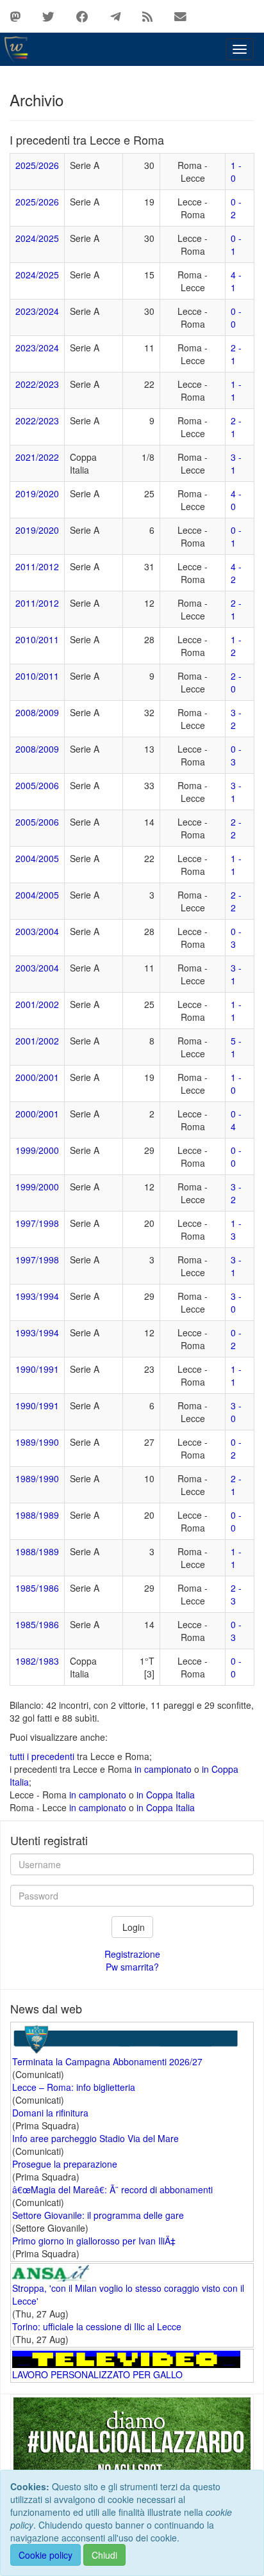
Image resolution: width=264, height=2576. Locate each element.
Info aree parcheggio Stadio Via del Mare (95, 2138)
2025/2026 (37, 165)
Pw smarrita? (132, 1967)
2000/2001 (37, 1077)
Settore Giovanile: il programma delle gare (98, 2215)
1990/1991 (37, 1369)
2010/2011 (37, 639)
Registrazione (132, 1954)
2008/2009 (37, 712)
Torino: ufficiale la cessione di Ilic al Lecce (97, 2326)
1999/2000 (37, 1150)
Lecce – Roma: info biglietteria (74, 2087)
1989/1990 (37, 1442)
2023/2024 (37, 311)
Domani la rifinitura (50, 2113)
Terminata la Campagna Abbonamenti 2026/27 (107, 2061)
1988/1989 (37, 1515)
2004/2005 (37, 858)
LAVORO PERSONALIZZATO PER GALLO (97, 2374)
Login (132, 1927)
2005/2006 (37, 785)
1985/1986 (37, 1588)
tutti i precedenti (42, 1756)
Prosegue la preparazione (65, 2164)
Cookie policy (45, 2555)
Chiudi (104, 2555)
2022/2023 (37, 384)
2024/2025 (37, 238)
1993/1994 (37, 1296)
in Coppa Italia (166, 1795)
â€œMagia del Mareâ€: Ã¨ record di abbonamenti (112, 2189)
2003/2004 (37, 931)
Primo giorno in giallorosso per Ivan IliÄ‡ (94, 2241)
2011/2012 (37, 566)
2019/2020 (37, 493)
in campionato (163, 1769)
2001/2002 (37, 1004)
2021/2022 (37, 457)
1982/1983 (37, 1661)
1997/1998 (37, 1223)
